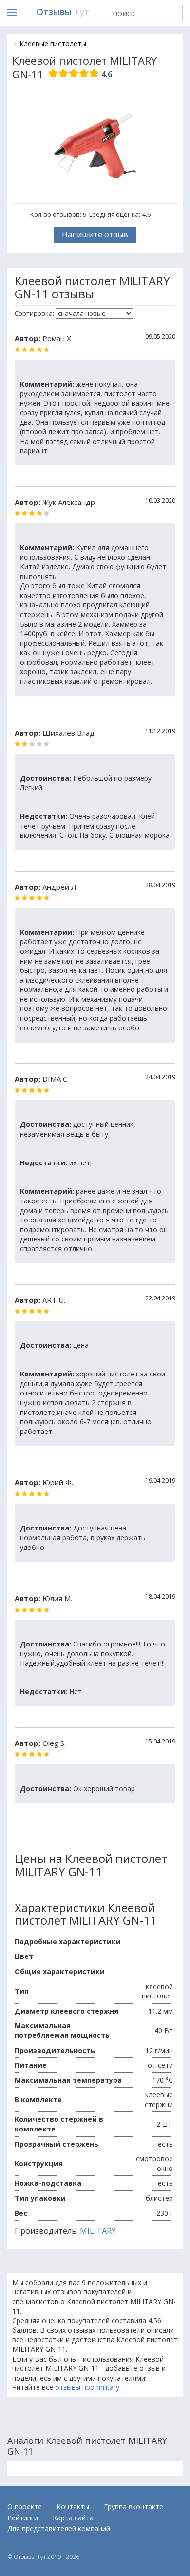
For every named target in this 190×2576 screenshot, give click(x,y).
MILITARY (98, 2231)
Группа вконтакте (133, 2507)
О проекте (25, 2507)
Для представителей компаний (59, 2528)
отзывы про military (87, 2387)
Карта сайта (73, 2518)
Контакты (73, 2507)
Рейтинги (23, 2518)
